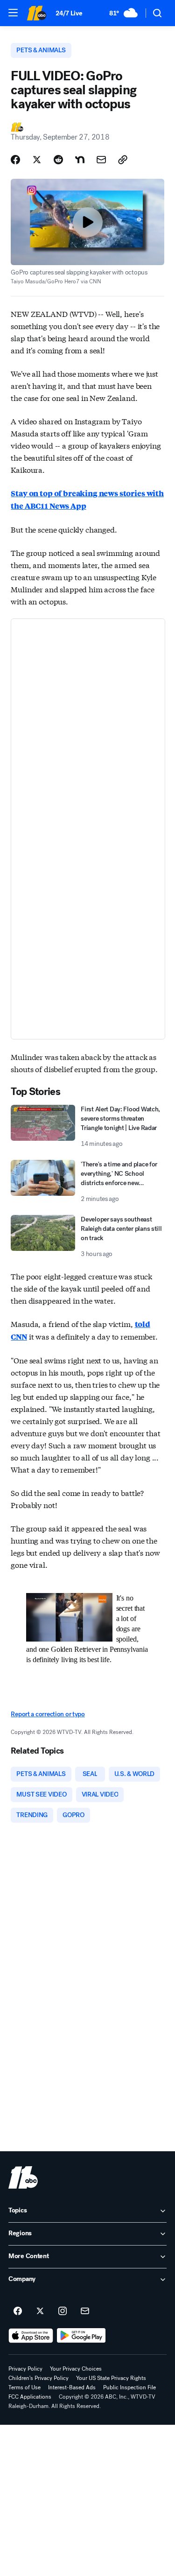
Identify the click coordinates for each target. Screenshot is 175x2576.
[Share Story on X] (37, 160)
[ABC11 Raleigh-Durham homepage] (36, 13)
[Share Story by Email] (101, 160)
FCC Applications (30, 2397)
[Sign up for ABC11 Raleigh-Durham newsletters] (85, 2311)
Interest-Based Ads (72, 2387)
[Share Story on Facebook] (15, 160)
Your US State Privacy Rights (111, 2378)
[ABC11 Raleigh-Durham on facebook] (18, 2311)
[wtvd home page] (23, 2177)
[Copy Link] (123, 160)
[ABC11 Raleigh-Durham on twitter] (40, 2311)
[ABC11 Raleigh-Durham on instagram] (63, 2311)
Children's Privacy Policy (38, 2378)
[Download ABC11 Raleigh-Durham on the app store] (31, 2336)
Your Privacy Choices (76, 2369)
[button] (13, 13)
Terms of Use (24, 2387)
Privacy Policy (25, 2369)
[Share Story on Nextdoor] (80, 160)
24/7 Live (69, 13)
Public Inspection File (129, 2387)
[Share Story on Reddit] (58, 160)
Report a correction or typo (48, 1714)
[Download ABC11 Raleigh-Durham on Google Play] (81, 2336)
